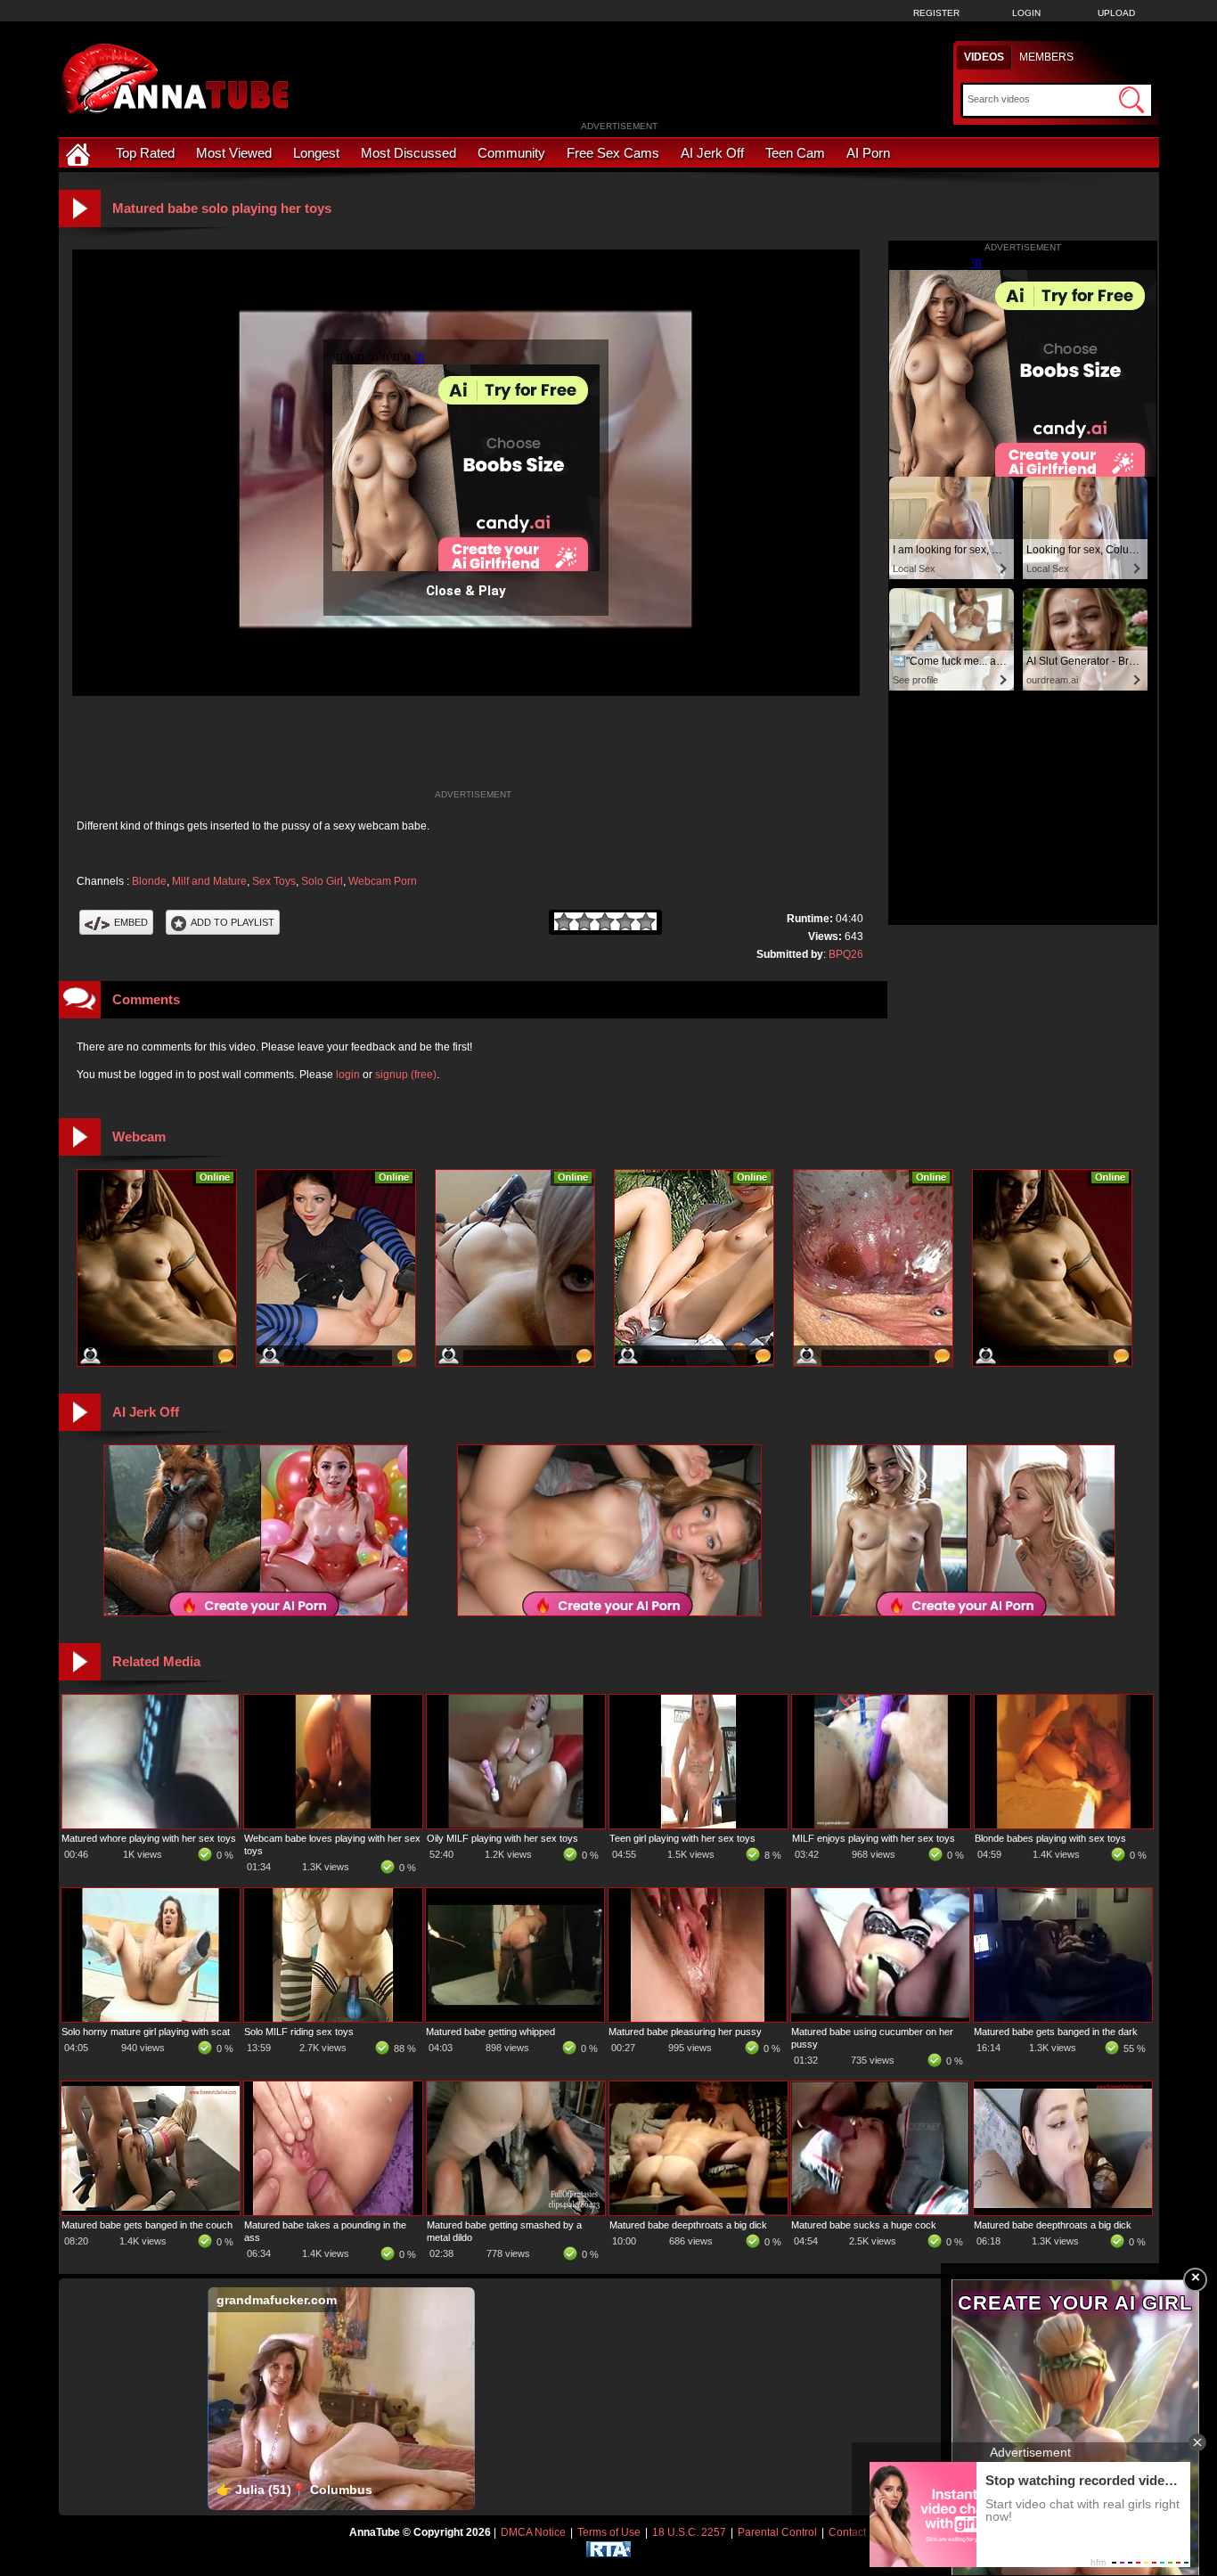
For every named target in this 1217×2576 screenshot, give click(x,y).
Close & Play (466, 591)
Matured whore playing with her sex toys (149, 1838)
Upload (1116, 13)
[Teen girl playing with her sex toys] (698, 1825)
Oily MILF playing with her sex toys (502, 1838)
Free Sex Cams (613, 153)
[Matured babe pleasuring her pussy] (698, 2018)
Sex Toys (274, 881)
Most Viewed (234, 153)
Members (1046, 57)
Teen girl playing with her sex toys (682, 1838)
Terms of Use (609, 2532)
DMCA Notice (533, 2532)
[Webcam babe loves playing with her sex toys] (333, 1825)
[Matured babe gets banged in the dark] (1063, 2018)
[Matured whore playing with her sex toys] (151, 1825)
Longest (316, 153)
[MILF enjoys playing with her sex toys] (881, 1825)
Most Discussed (408, 153)
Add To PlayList (233, 922)
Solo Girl (322, 881)
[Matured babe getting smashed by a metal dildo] (516, 2212)
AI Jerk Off (712, 153)
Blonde (149, 881)
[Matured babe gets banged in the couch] (151, 2212)
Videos (984, 57)
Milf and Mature (209, 881)
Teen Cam (795, 153)
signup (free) (406, 1075)
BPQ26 (846, 954)
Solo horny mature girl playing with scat (146, 2032)
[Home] (80, 153)
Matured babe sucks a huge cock (864, 2225)
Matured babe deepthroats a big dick (688, 2225)
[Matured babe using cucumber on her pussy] (880, 2018)
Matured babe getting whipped (490, 2032)
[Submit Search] (1131, 100)
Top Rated (145, 153)
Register (936, 13)
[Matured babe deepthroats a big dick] (698, 2212)
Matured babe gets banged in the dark (1056, 2032)
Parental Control (777, 2532)
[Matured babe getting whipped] (515, 2018)
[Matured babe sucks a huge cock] (880, 2212)
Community (511, 153)
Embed (131, 922)
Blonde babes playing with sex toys (1050, 1838)
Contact (847, 2532)
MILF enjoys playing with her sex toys (874, 1838)
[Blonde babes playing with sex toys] (1064, 1825)
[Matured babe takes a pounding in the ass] (333, 2212)
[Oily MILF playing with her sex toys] (516, 1825)
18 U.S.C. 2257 (689, 2532)
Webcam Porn (383, 881)
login (348, 1075)
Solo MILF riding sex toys (299, 2032)
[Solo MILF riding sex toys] (333, 2018)
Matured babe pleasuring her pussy (685, 2032)
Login (1026, 13)
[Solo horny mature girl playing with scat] (151, 2018)
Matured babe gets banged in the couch (147, 2225)
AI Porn (868, 153)
